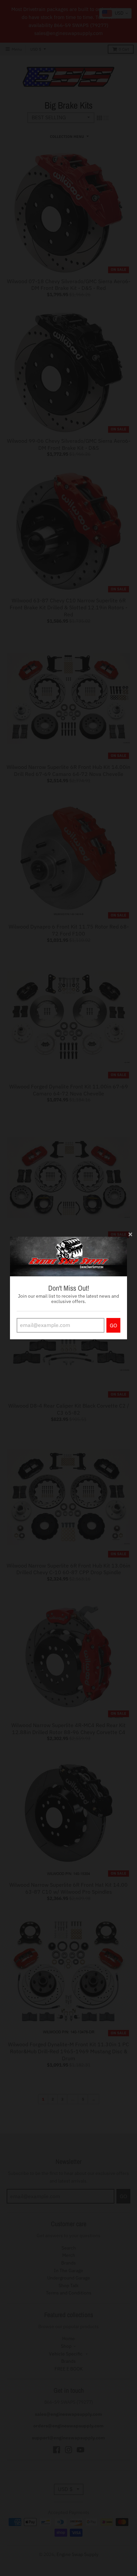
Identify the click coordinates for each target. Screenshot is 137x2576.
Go (113, 1325)
